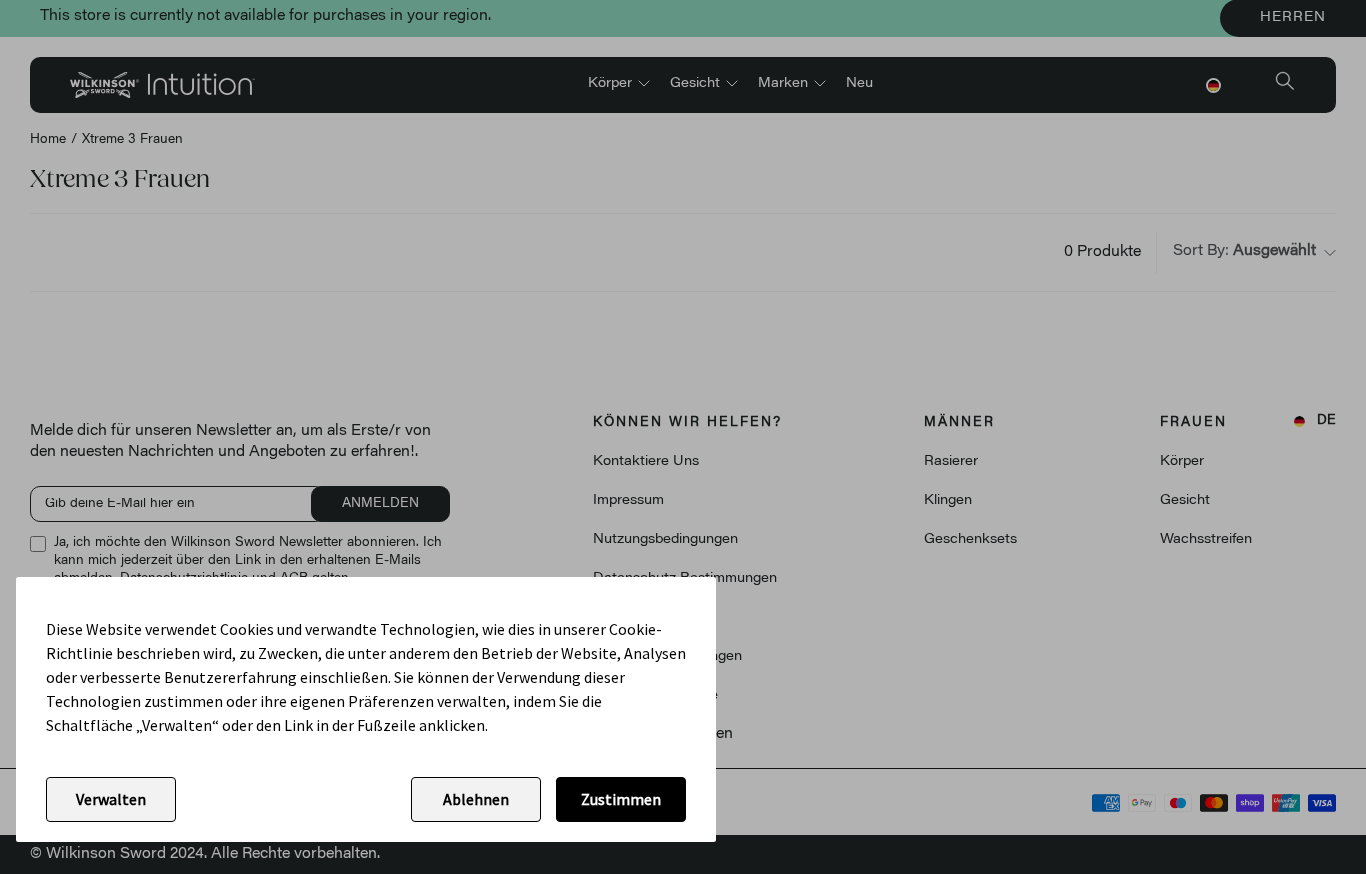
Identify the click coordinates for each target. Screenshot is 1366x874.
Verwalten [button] (111, 799)
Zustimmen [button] (621, 799)
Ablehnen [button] (476, 799)
